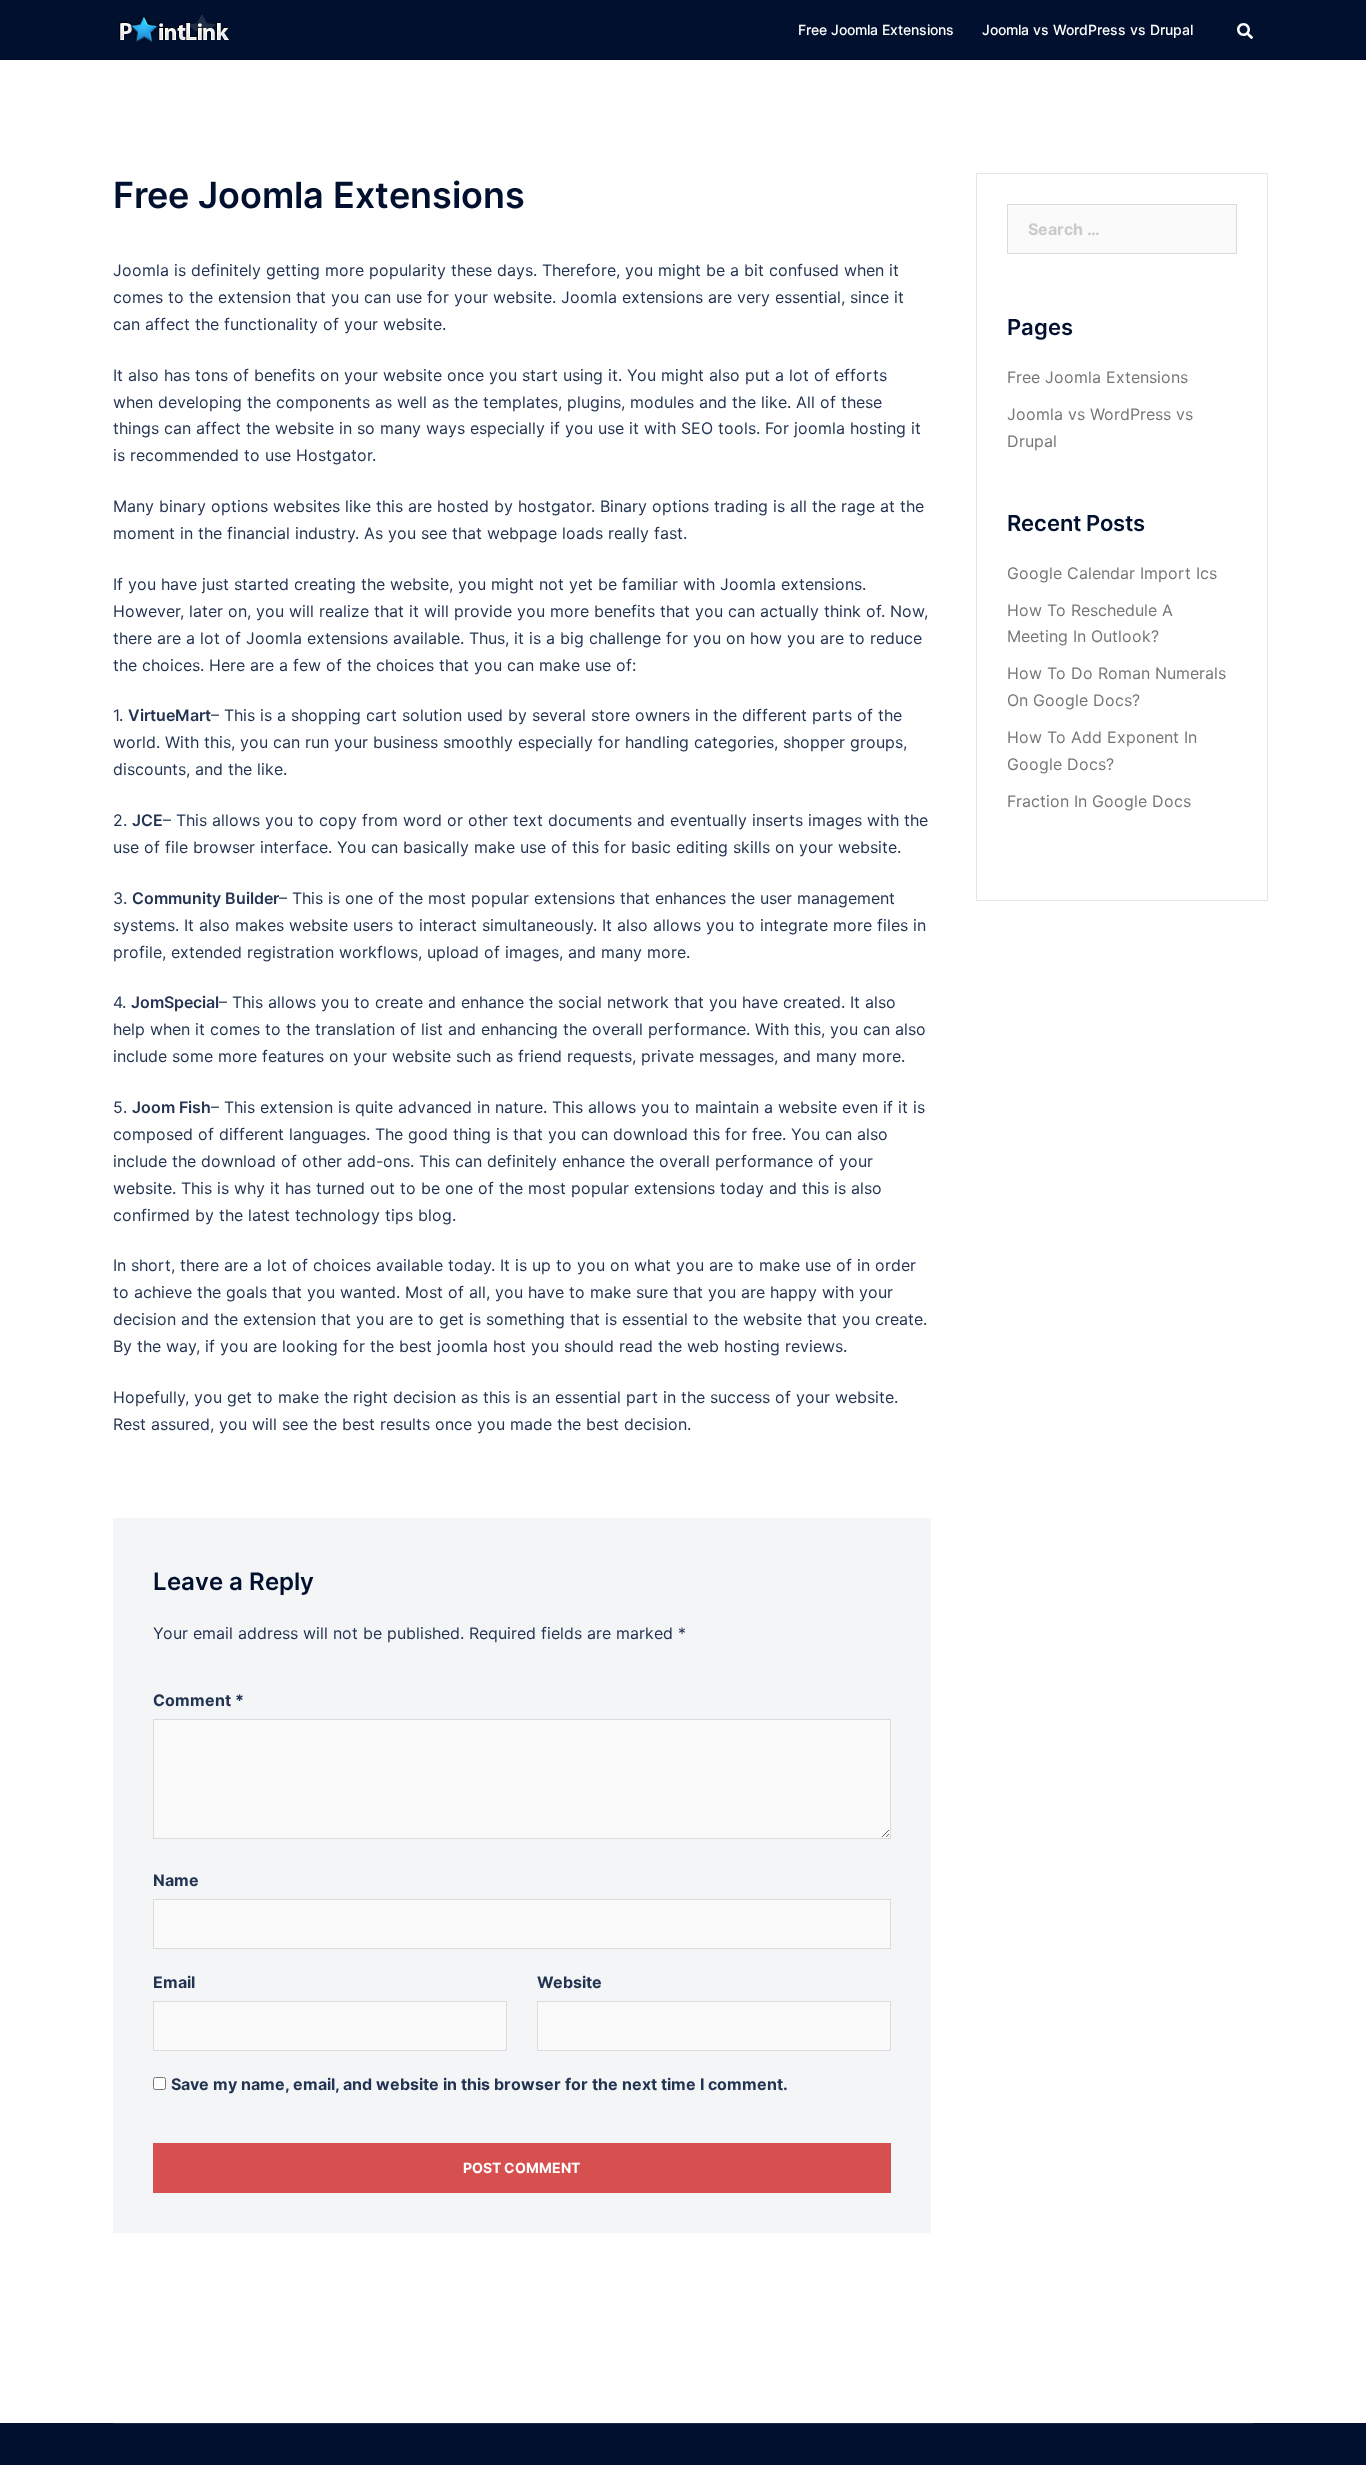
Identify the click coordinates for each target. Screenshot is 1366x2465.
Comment (198, 1700)
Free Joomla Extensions (876, 29)
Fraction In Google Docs (1099, 801)
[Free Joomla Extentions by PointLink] (173, 28)
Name (176, 1880)
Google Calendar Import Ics (1112, 573)
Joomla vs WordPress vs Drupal (1087, 29)
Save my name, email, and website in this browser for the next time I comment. (479, 2084)
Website (569, 1982)
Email (174, 1982)
